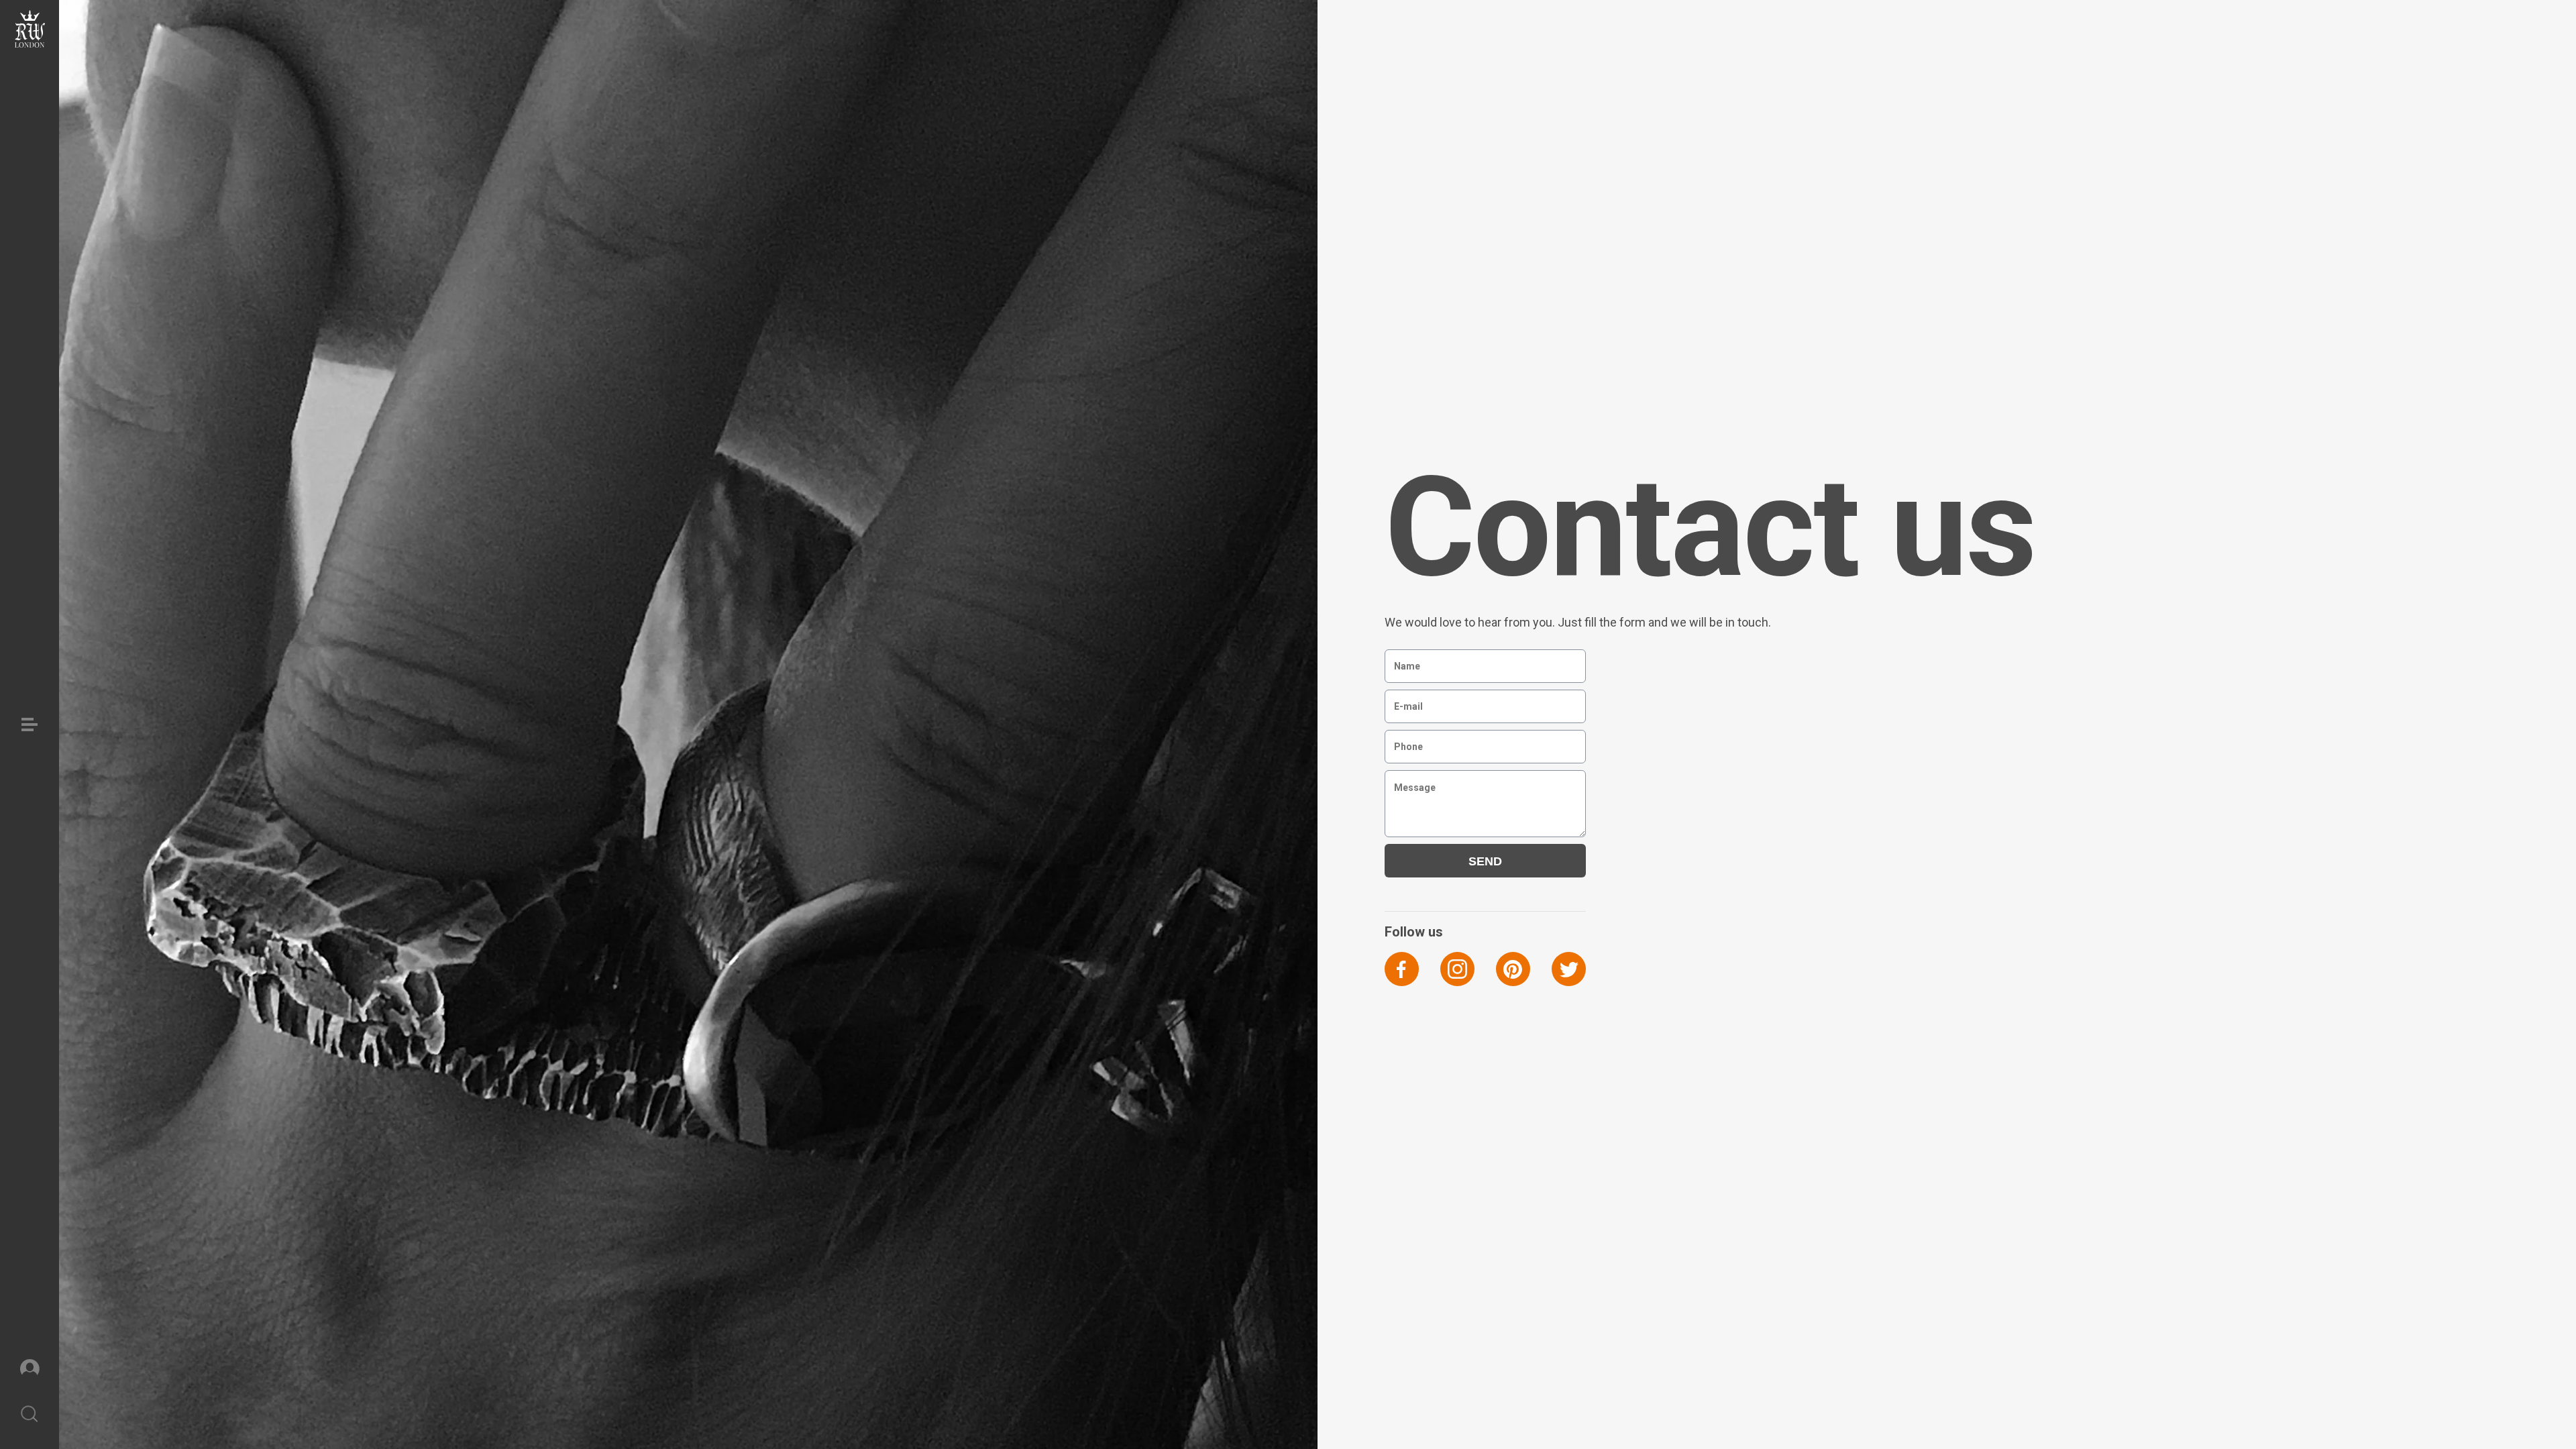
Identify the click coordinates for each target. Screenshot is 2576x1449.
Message (1408, 780)
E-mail (1404, 699)
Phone (1404, 740)
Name (1403, 659)
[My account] (30, 1367)
